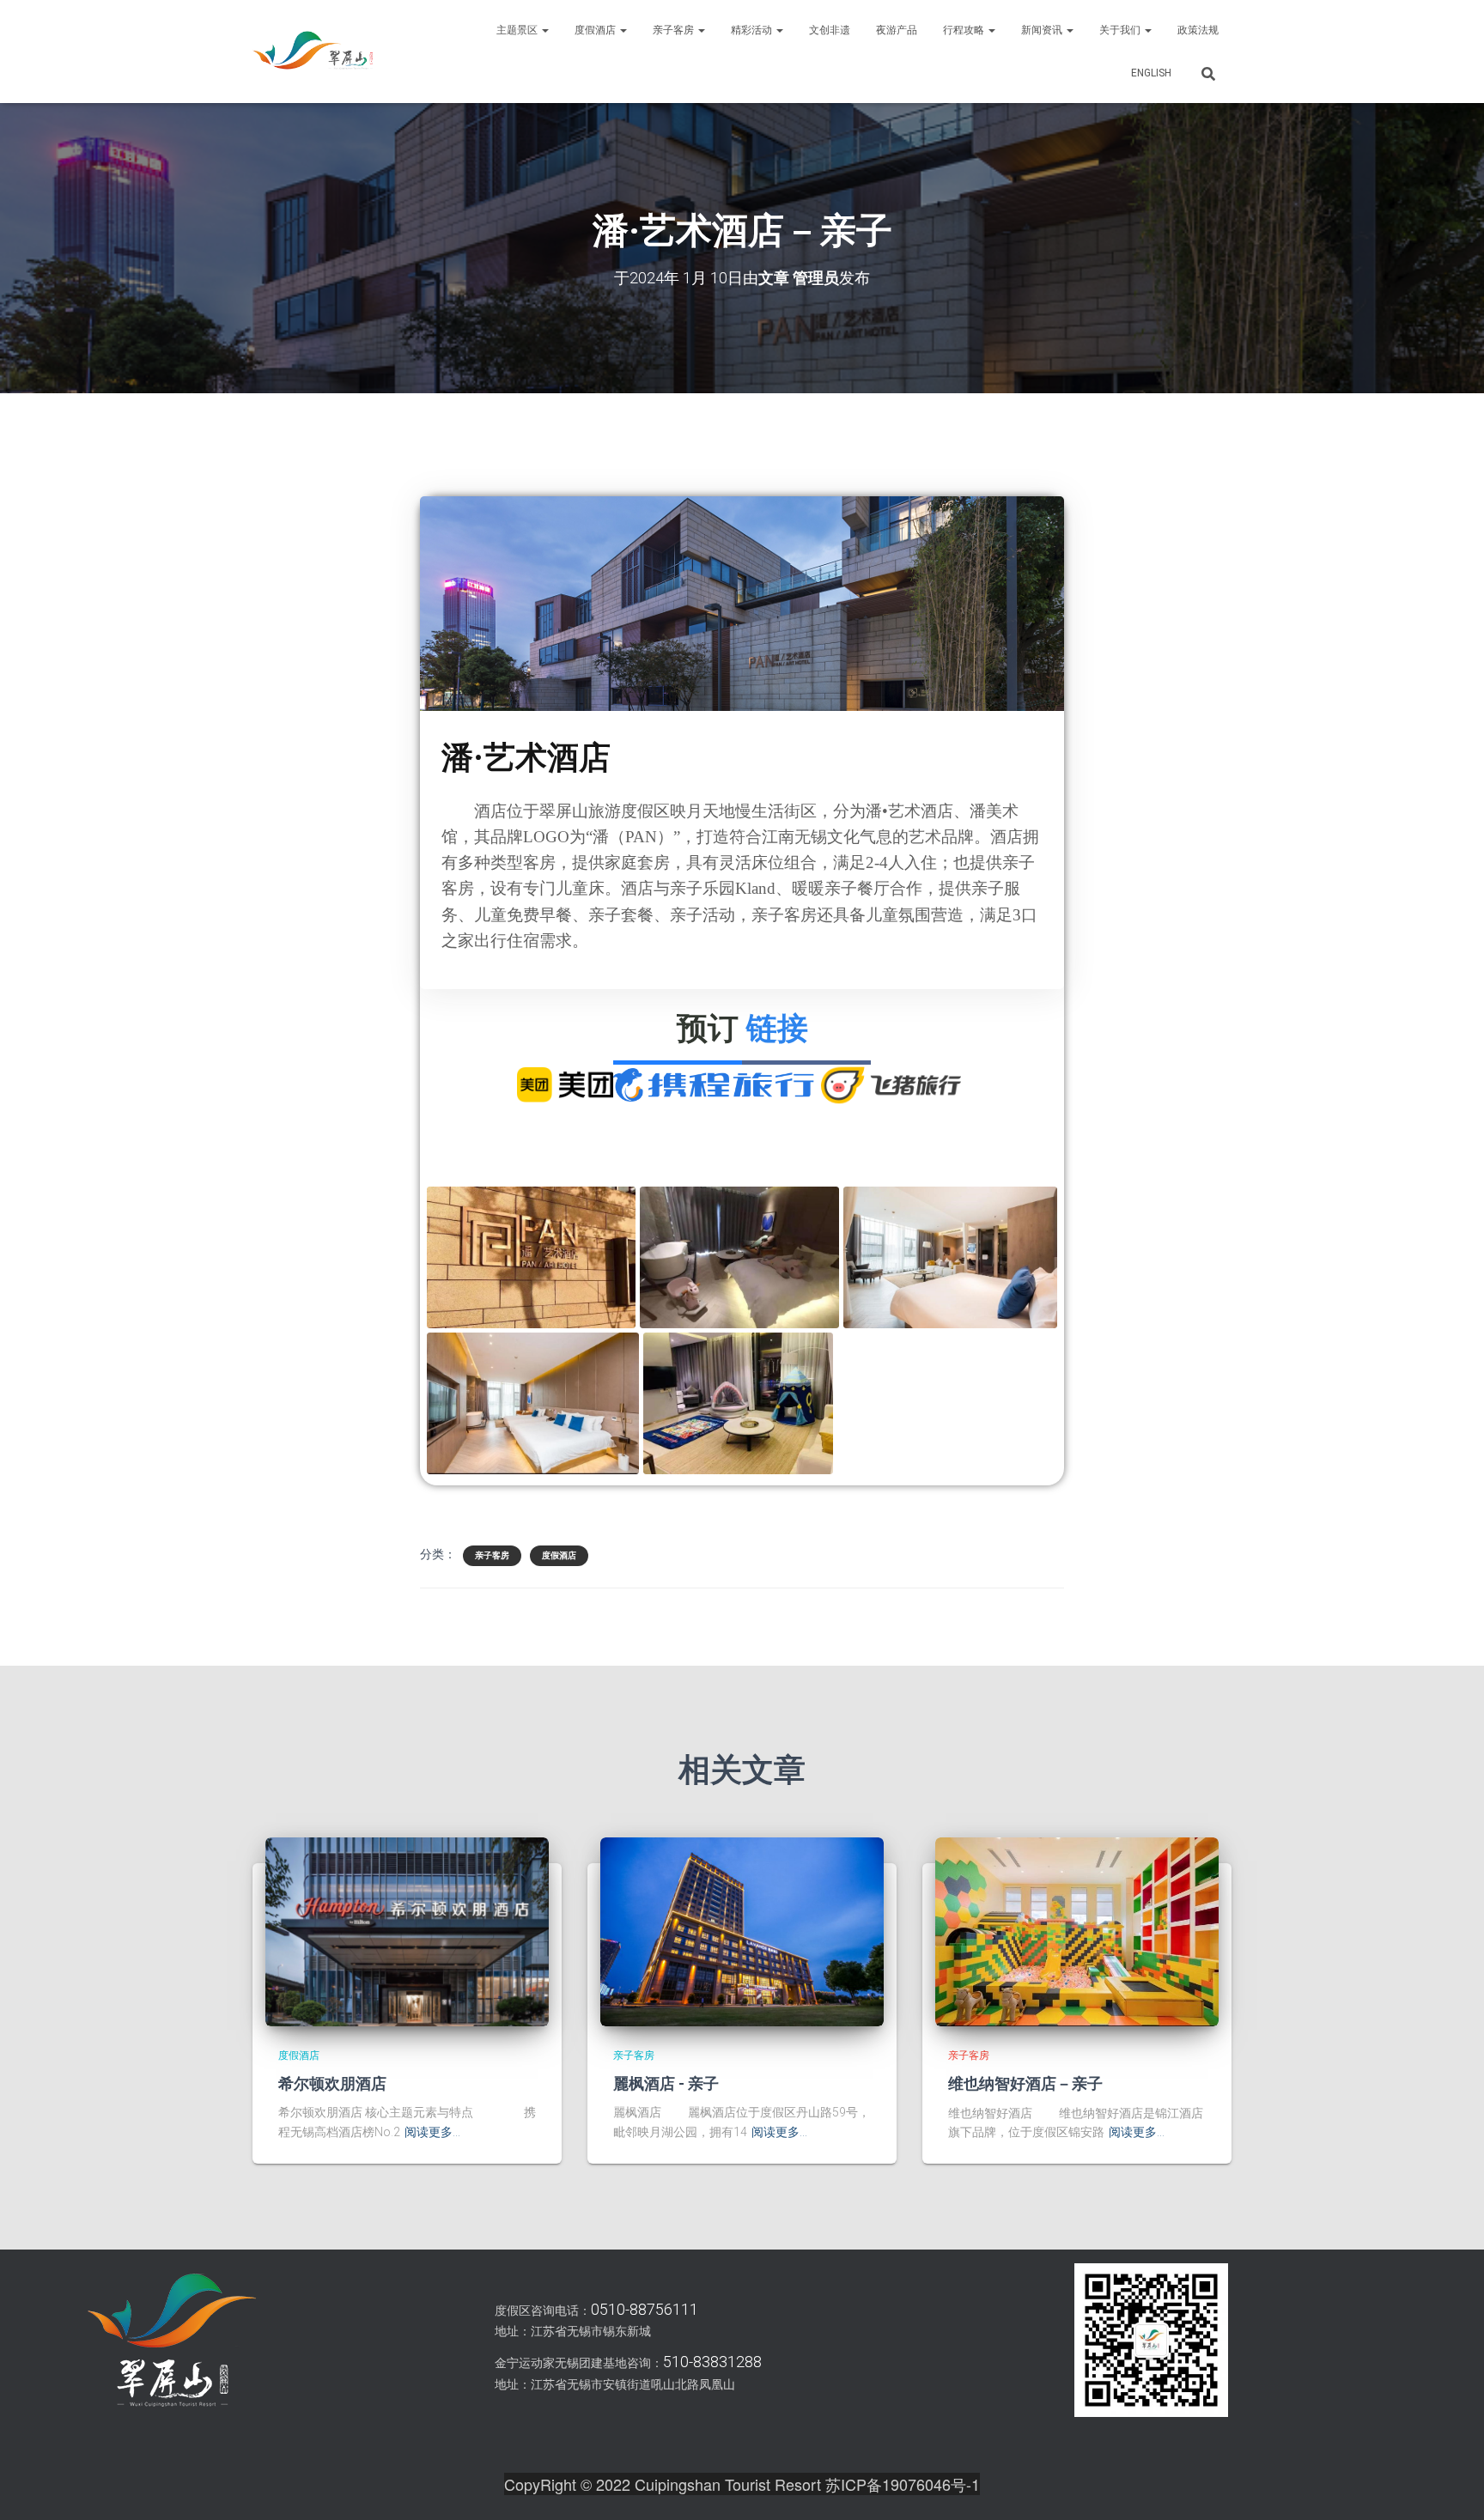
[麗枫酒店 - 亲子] (742, 1930)
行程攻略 (965, 30)
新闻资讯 (1043, 30)
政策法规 (1198, 30)
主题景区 (518, 30)
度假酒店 (596, 30)
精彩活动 (753, 30)
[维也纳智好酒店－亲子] (1077, 1931)
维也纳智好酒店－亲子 (1025, 2083)
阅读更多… (432, 2132)
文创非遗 (830, 30)
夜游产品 (897, 30)
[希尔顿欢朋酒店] (407, 1930)
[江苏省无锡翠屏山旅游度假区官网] (313, 52)
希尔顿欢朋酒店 (332, 2083)
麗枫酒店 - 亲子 (666, 2083)
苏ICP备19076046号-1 (903, 2484)
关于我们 (1121, 30)
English (1151, 73)
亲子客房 (675, 30)
